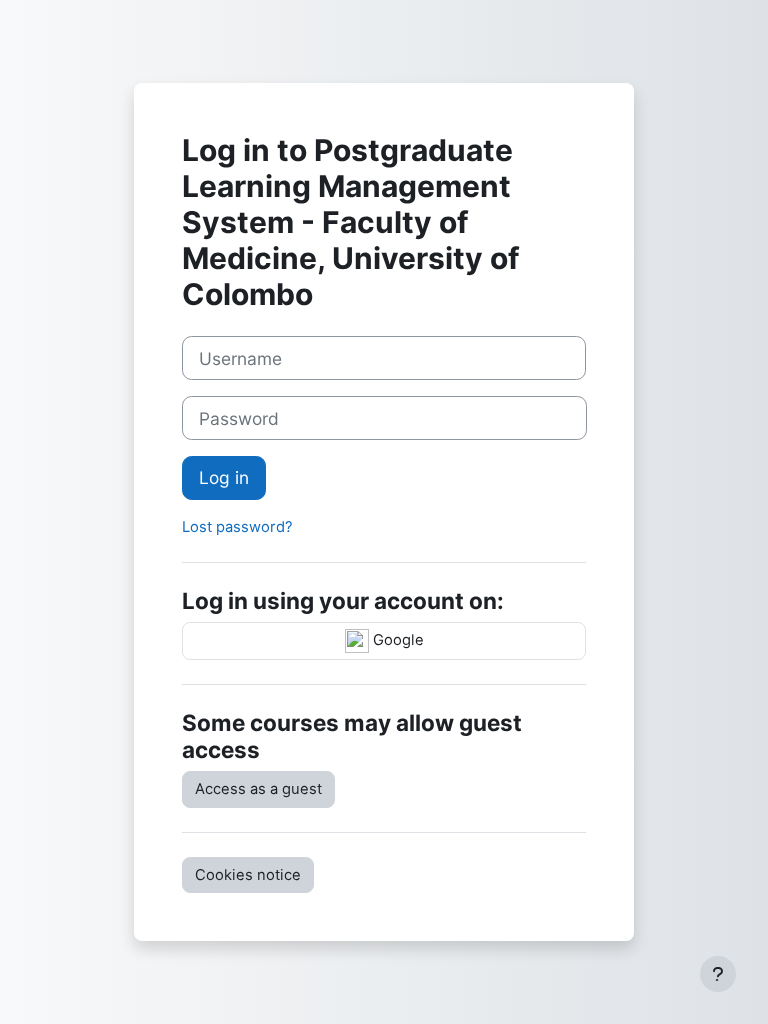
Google (396, 640)
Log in (224, 477)
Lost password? (237, 527)
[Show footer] (718, 974)
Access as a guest (258, 789)
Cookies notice (248, 875)
